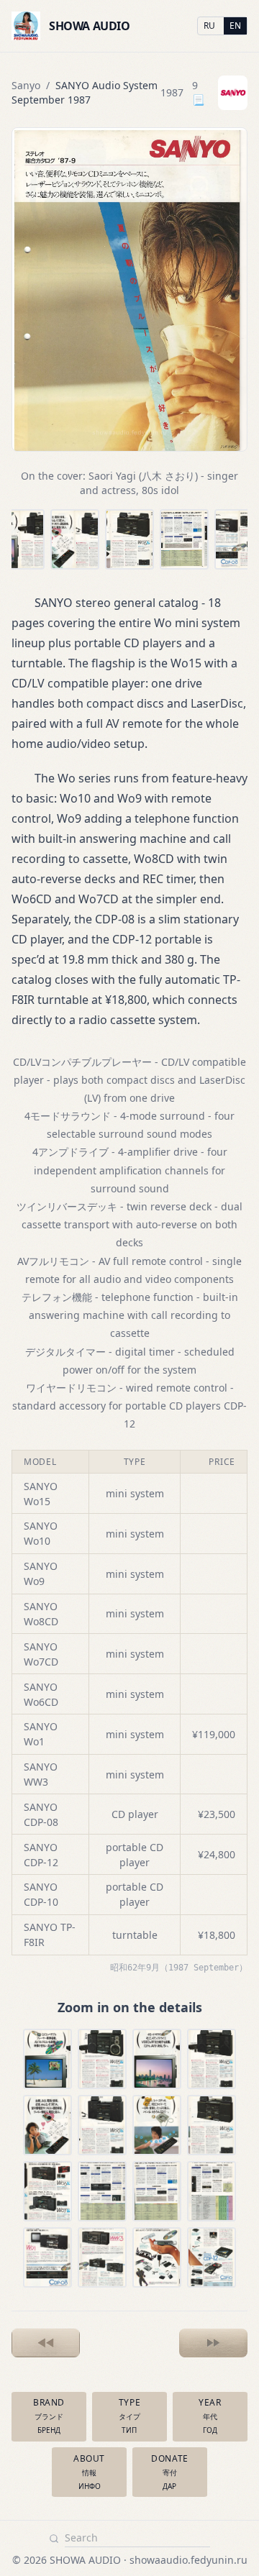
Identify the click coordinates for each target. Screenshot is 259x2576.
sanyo (26, 85)
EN (235, 26)
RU (209, 26)
